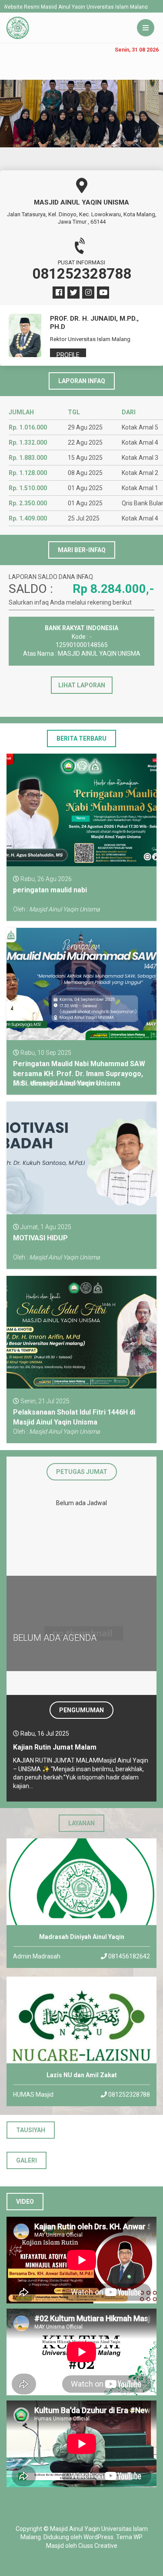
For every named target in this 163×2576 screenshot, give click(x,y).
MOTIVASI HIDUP (40, 1238)
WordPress (98, 2537)
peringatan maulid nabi (50, 890)
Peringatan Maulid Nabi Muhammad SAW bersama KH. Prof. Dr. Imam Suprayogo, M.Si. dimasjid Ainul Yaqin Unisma (79, 1073)
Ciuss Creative (98, 2546)
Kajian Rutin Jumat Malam (55, 1747)
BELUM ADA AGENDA (55, 1638)
